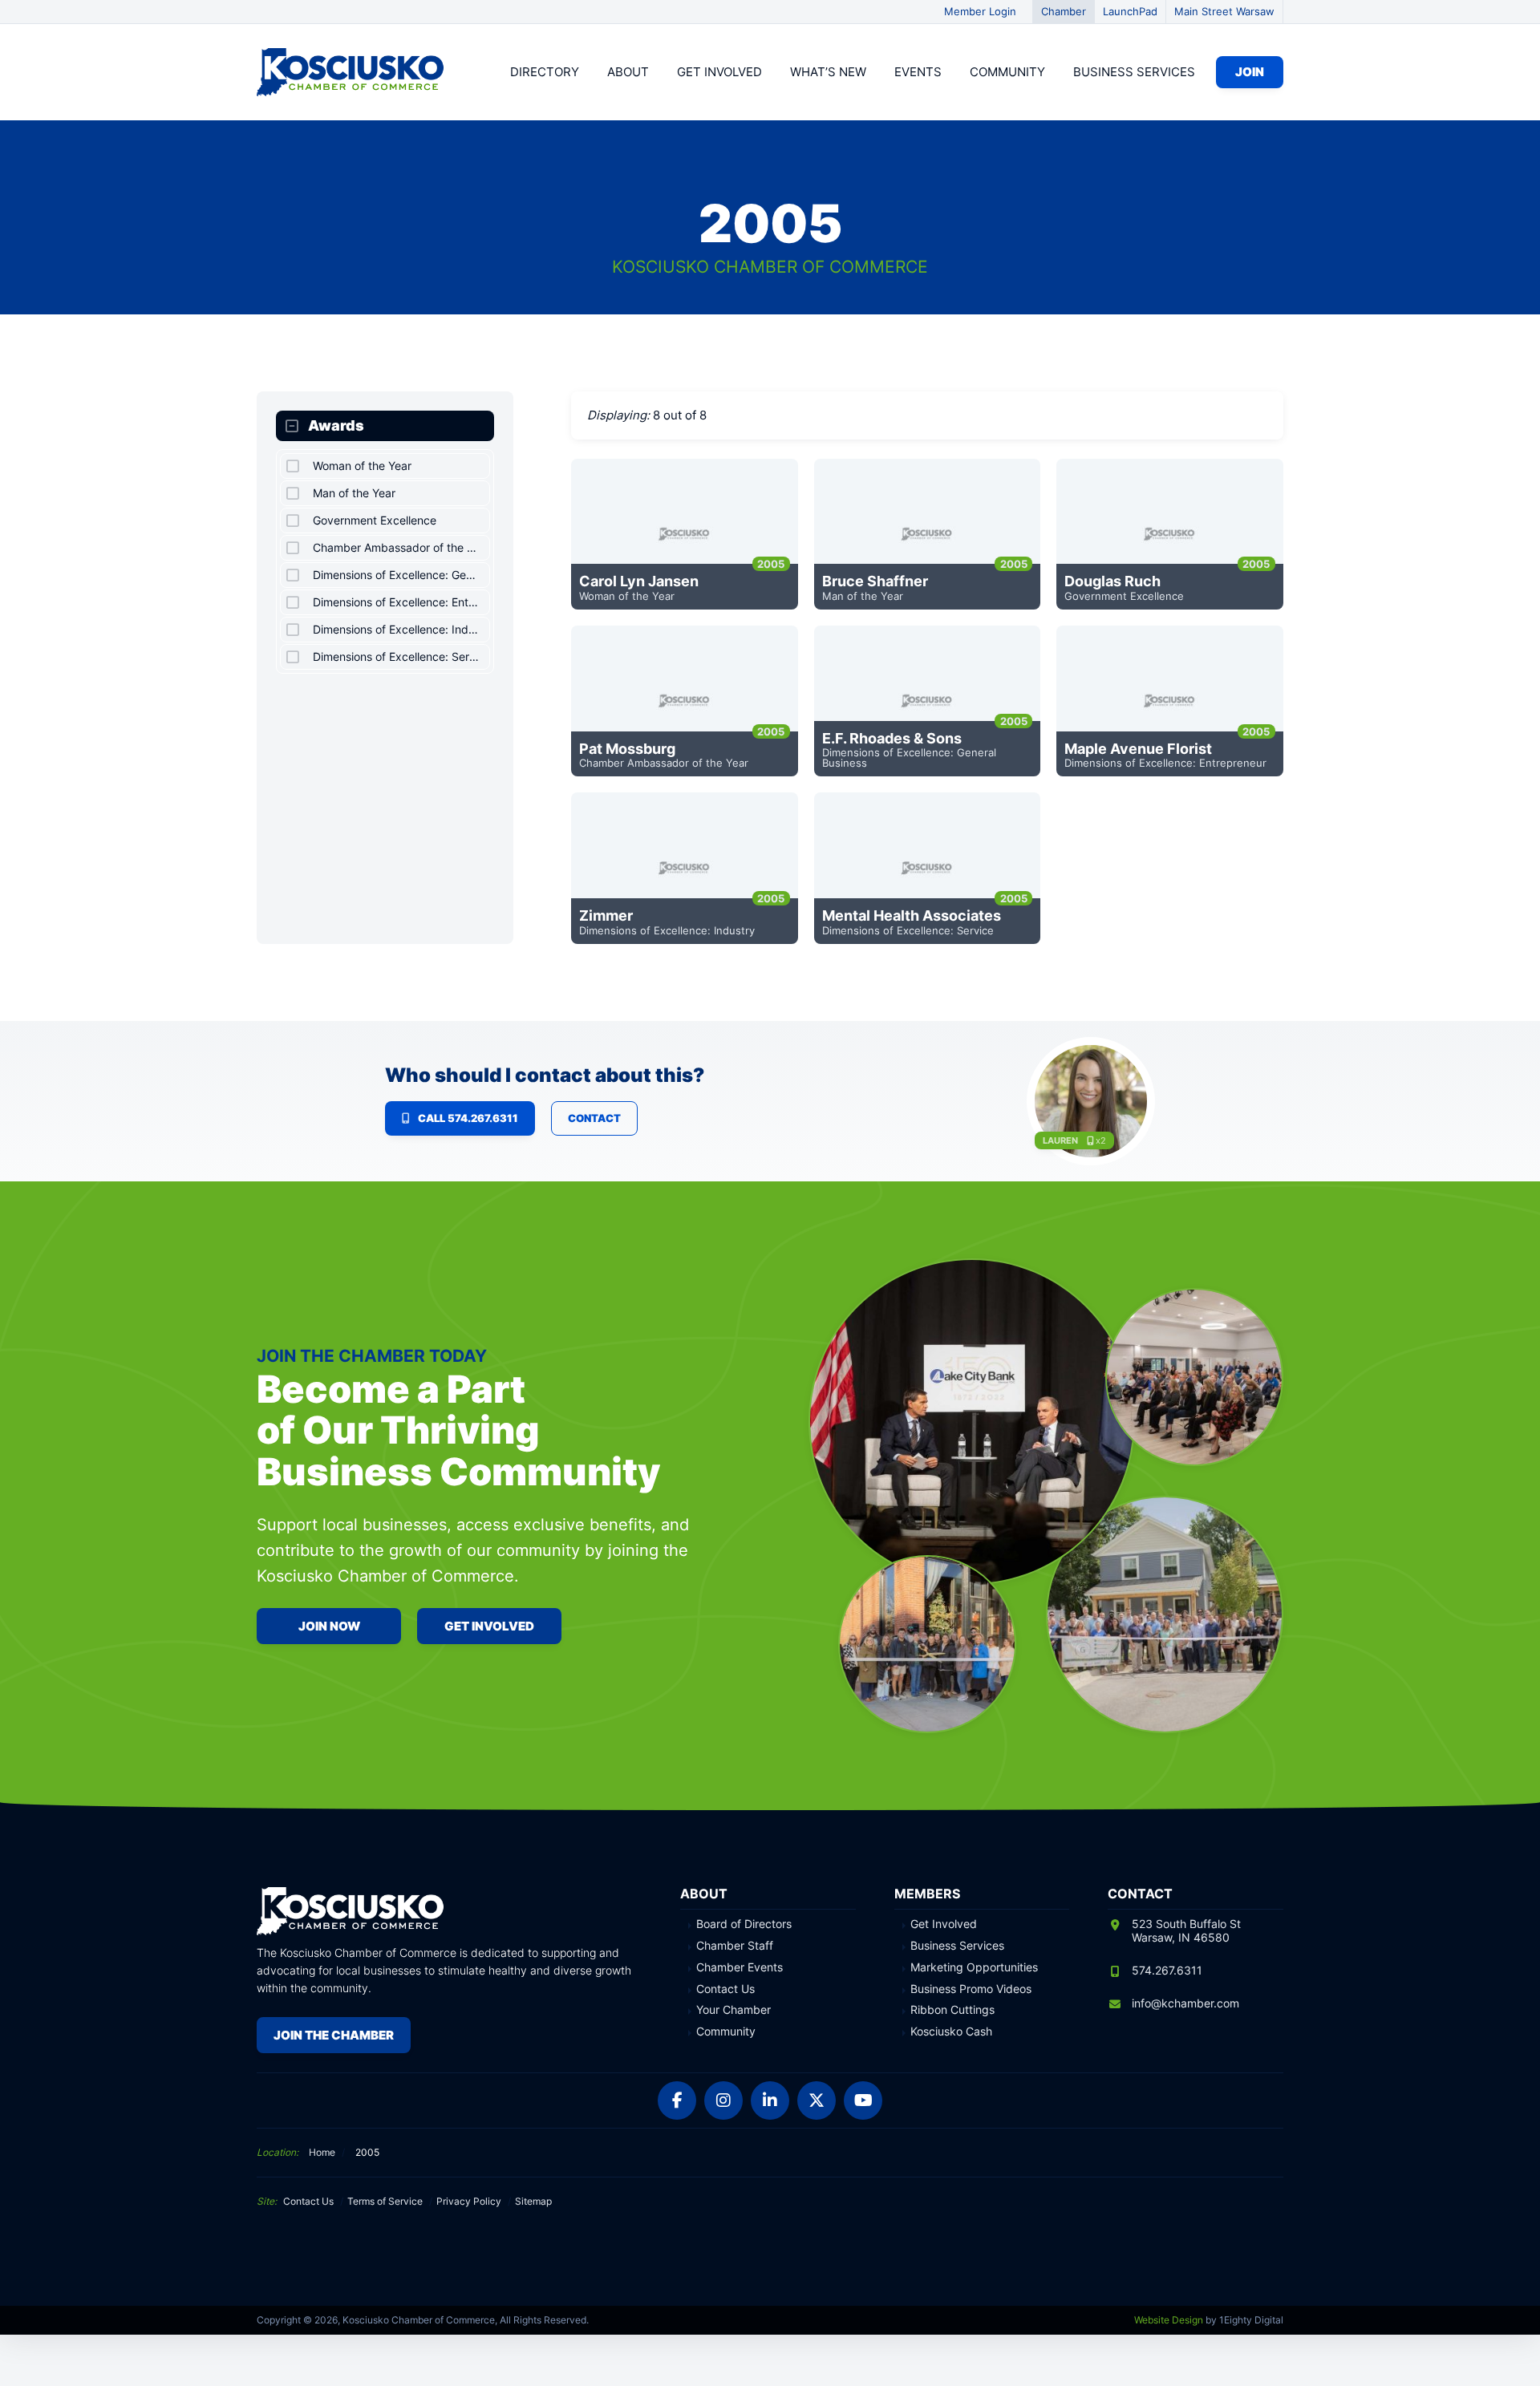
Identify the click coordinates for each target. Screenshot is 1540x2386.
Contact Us (725, 1989)
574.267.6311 (1167, 1970)
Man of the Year (863, 596)
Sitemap (533, 2201)
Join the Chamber (334, 2035)
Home (322, 2152)
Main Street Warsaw (1224, 11)
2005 (771, 564)
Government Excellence (1124, 596)
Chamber (1064, 11)
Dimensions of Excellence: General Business (909, 758)
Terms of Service (385, 2201)
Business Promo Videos (971, 1989)
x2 (1101, 1140)
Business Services (1134, 72)
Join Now (329, 1626)
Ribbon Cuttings (952, 2010)
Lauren (1060, 1140)
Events (918, 72)
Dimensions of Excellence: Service (908, 930)
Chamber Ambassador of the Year (664, 763)
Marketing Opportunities (974, 1967)
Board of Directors (744, 1924)
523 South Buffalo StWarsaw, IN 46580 (1186, 1930)
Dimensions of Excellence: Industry (667, 930)
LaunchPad (1130, 11)
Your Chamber (734, 2010)
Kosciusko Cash (951, 2032)
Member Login (980, 11)
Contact (594, 1118)
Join (1250, 72)
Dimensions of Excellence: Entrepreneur (1165, 763)
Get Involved (719, 72)
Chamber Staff (735, 1946)
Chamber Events (740, 1967)
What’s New (828, 72)
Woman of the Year (627, 596)
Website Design (1169, 2320)
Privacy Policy (469, 2201)
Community (1007, 72)
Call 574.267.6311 (468, 1118)
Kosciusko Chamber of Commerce (353, 72)
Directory (545, 72)
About (628, 72)
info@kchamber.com (1185, 2003)
